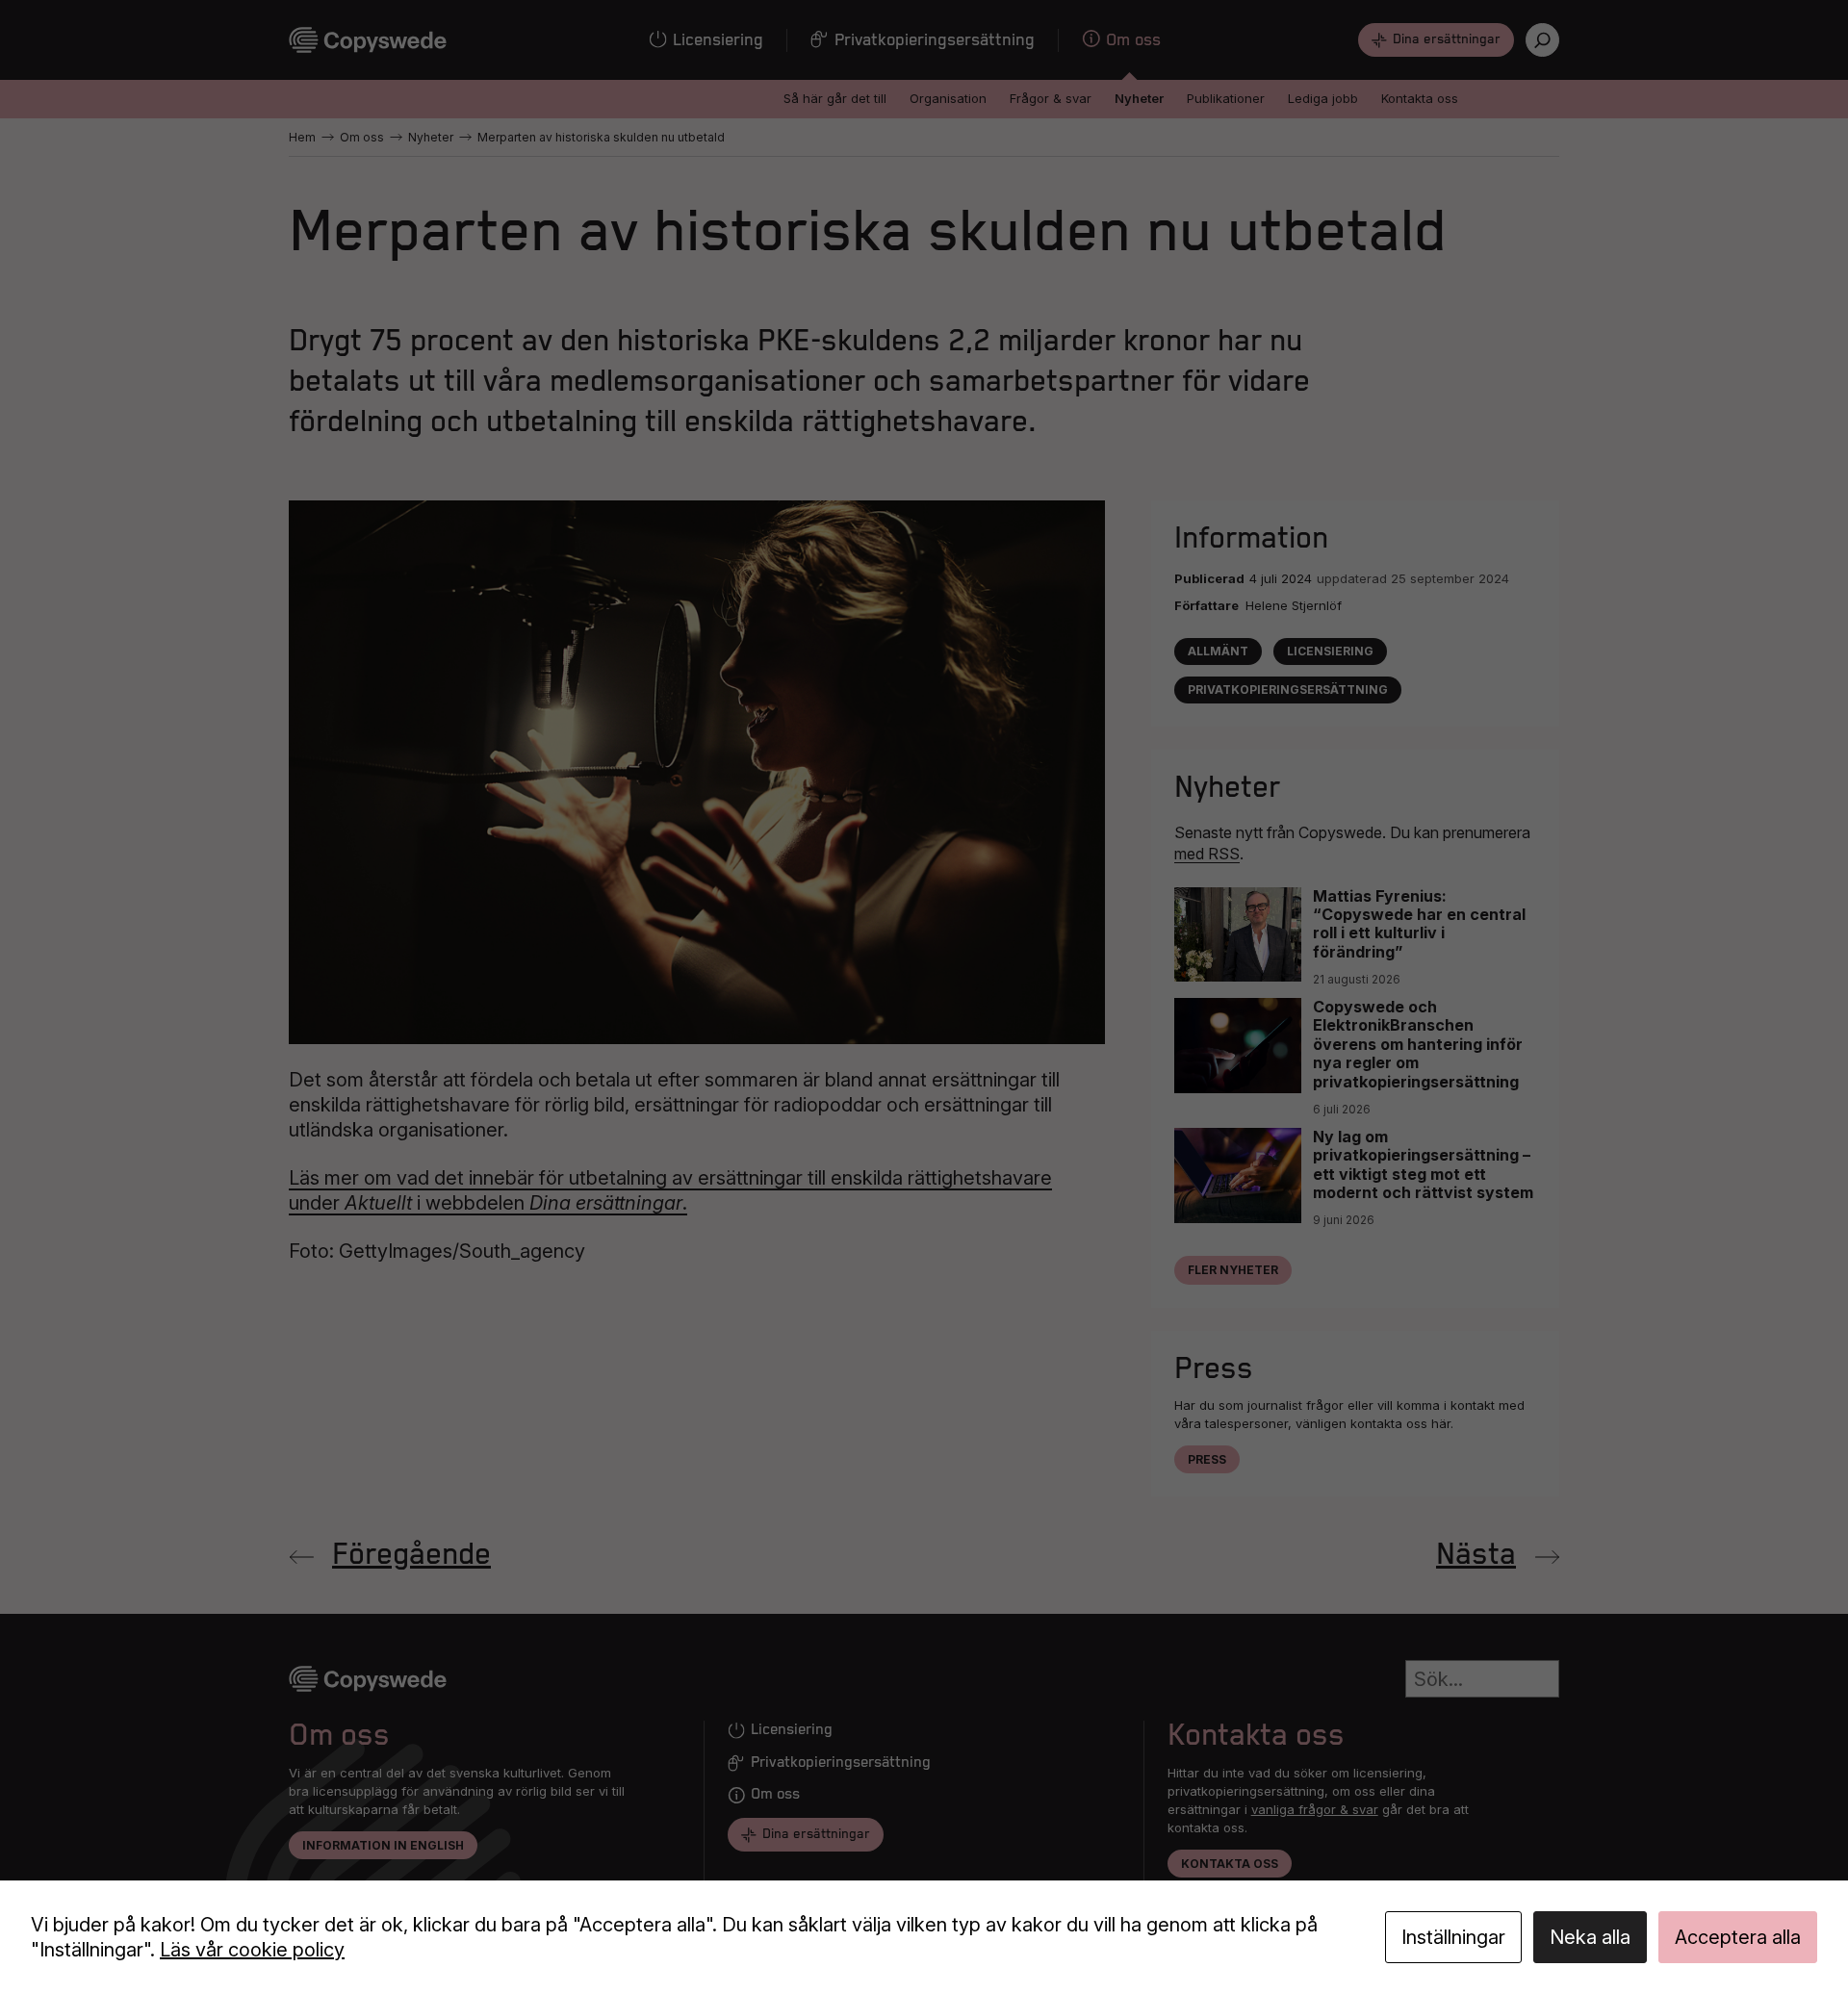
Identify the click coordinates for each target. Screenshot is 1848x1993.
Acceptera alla (1738, 1937)
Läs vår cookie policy (252, 1950)
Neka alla (1590, 1937)
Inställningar (1453, 1937)
